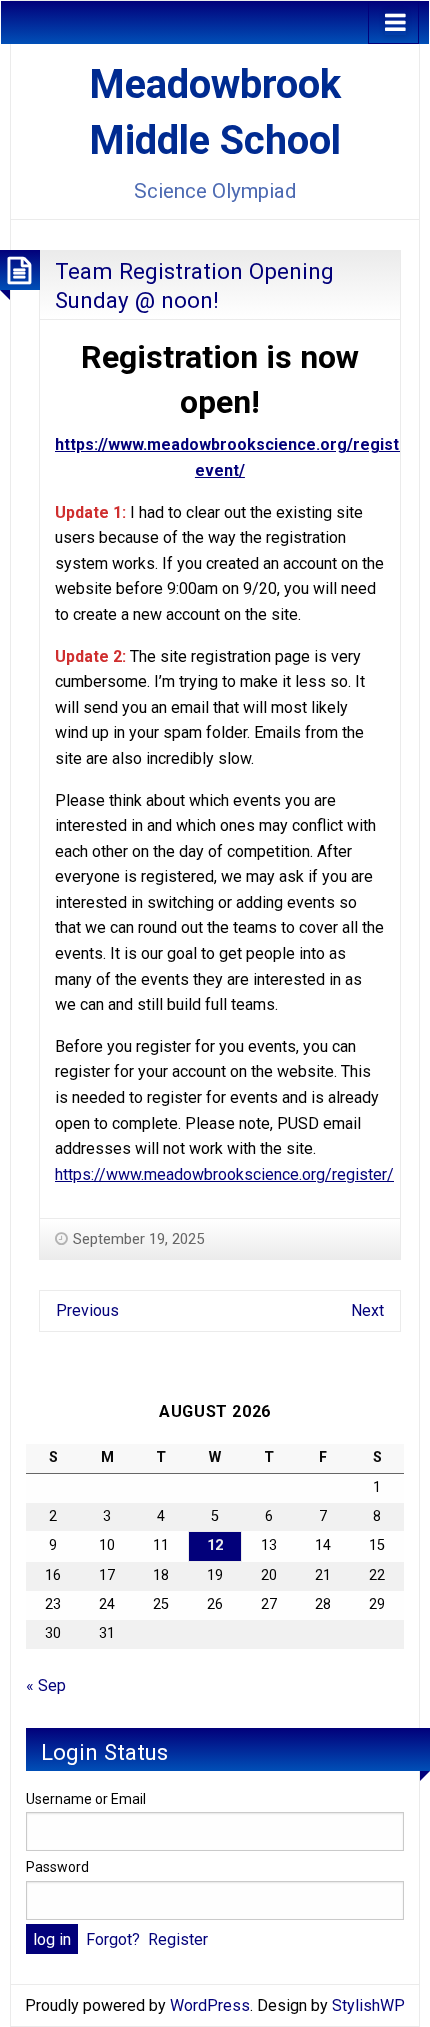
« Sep (46, 1685)
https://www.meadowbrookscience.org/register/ (224, 1174)
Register (178, 1939)
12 (215, 1545)
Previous (87, 1310)
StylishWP (368, 2005)
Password (57, 1867)
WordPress (210, 2005)
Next (367, 1310)
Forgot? (113, 1939)
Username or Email (86, 1799)
